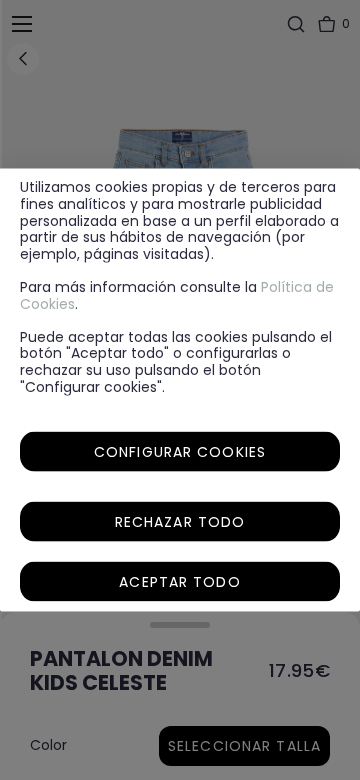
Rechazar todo (180, 521)
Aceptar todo (179, 581)
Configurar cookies (180, 451)
